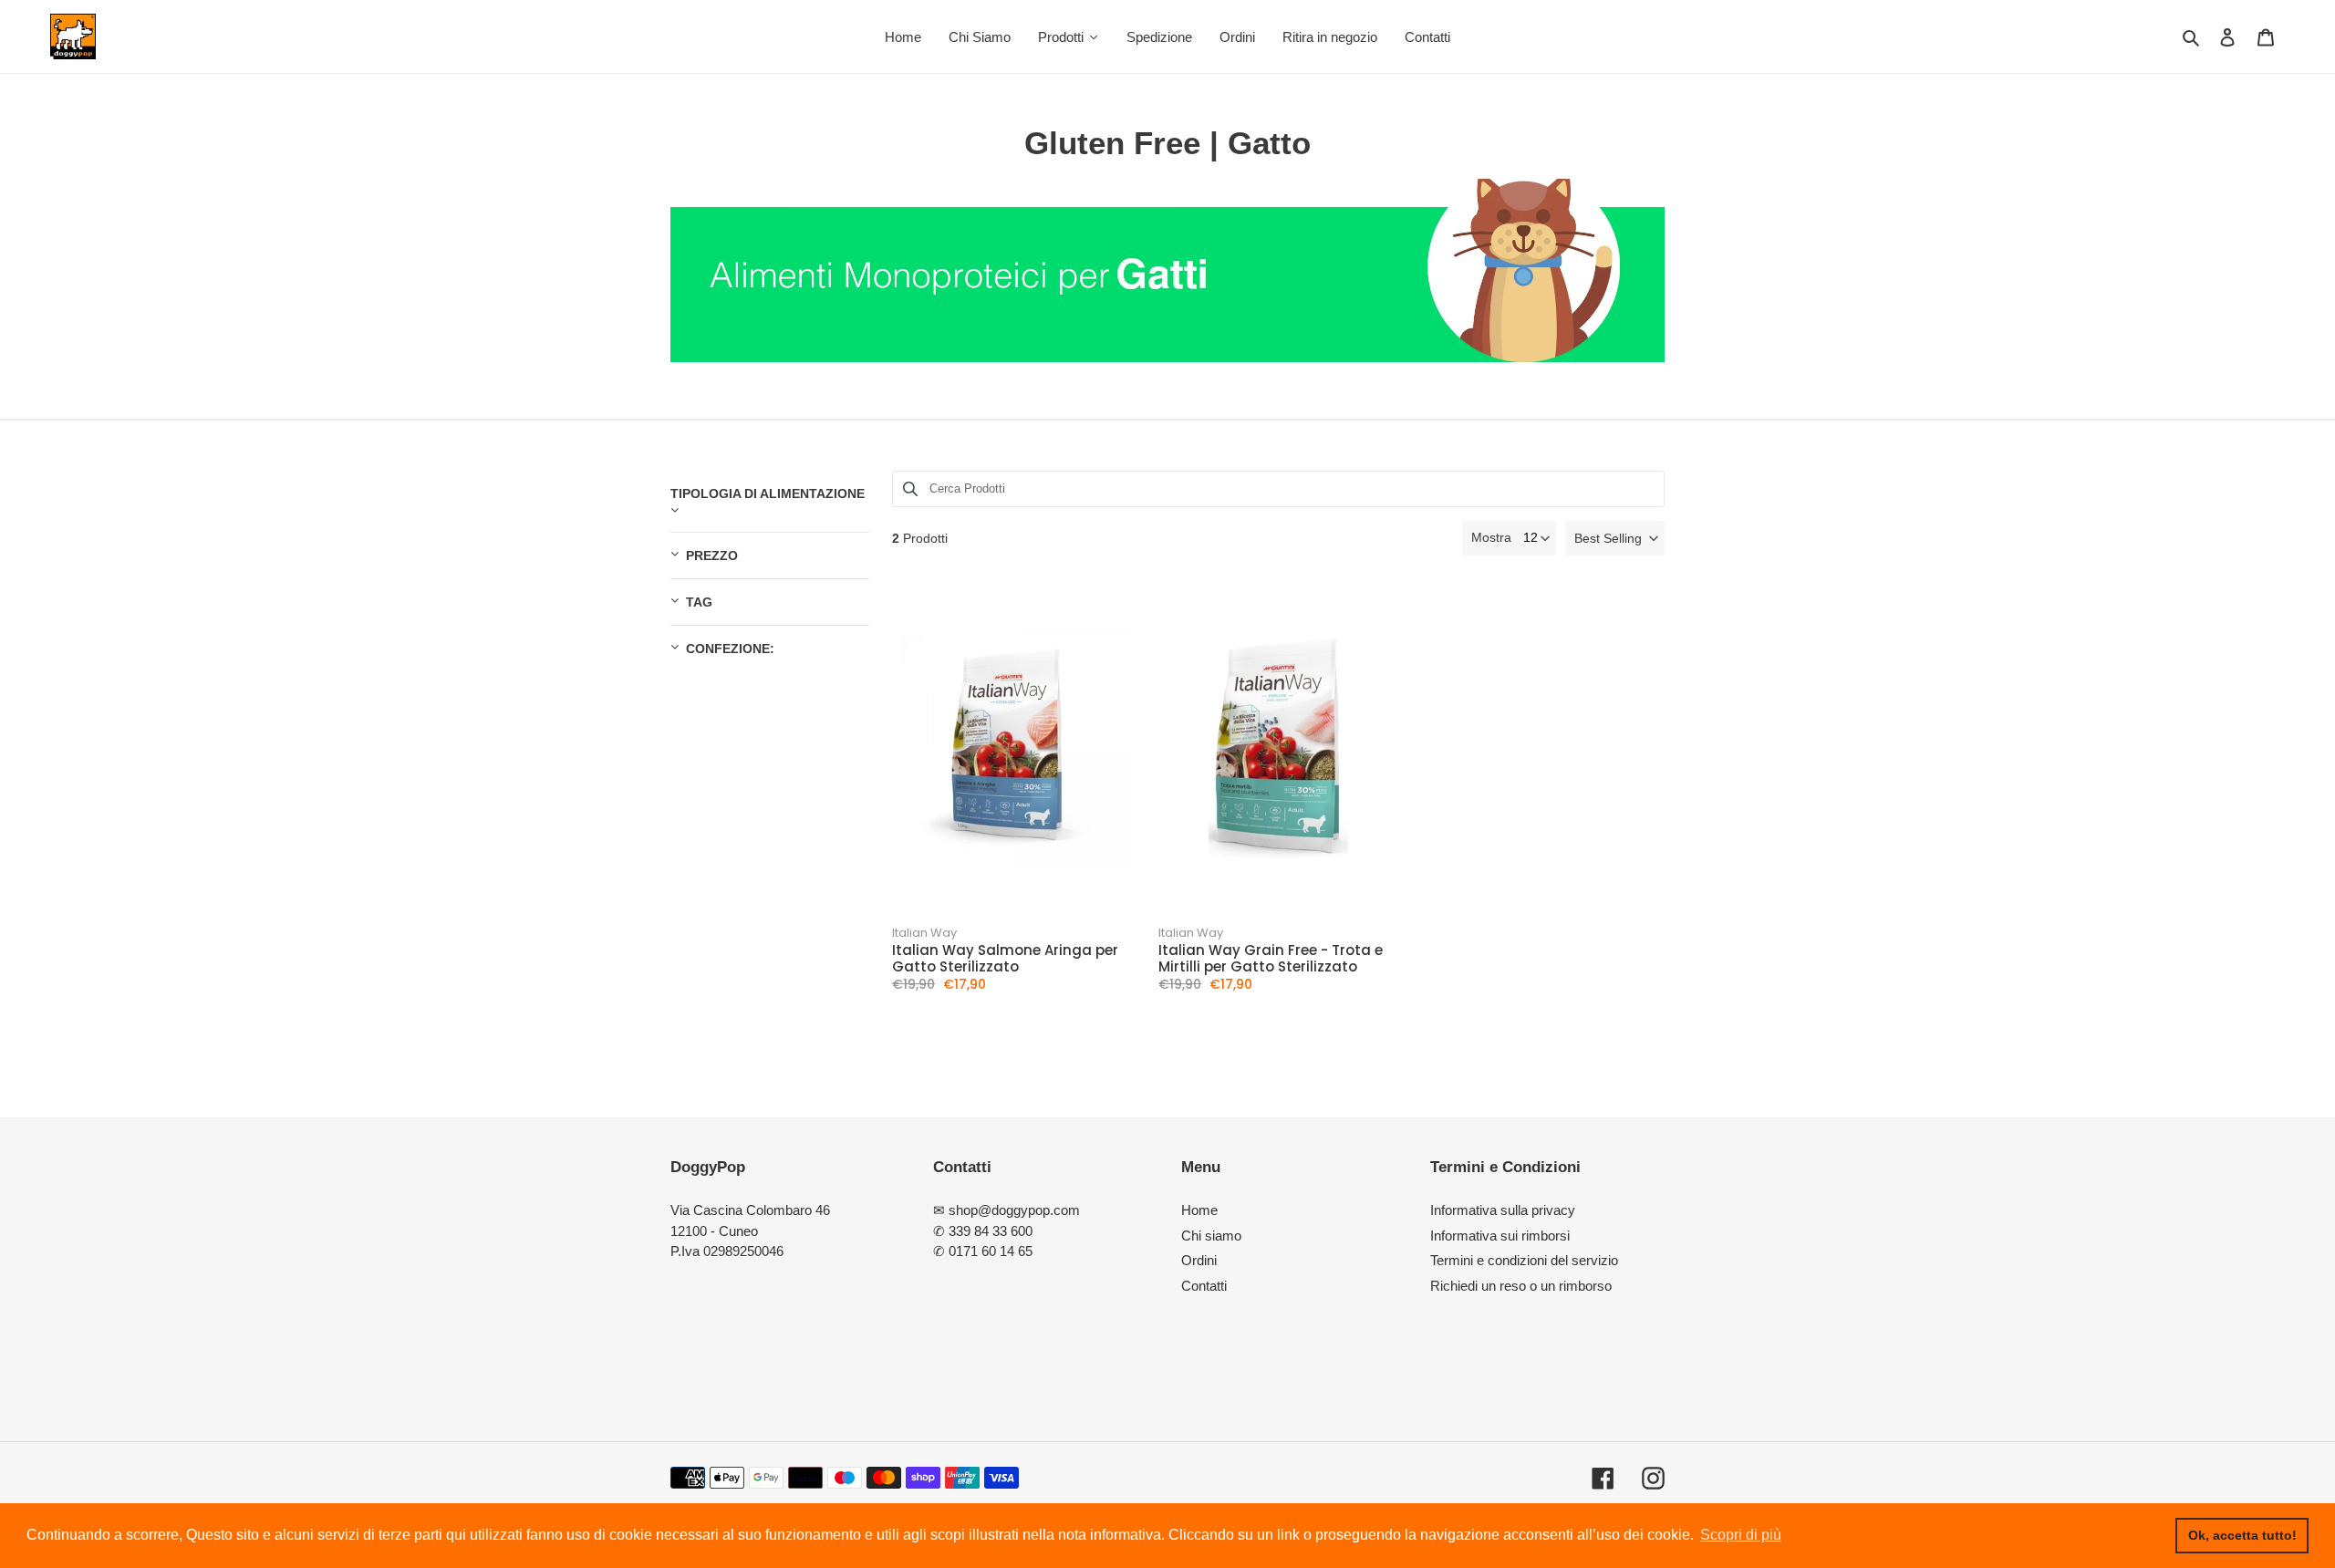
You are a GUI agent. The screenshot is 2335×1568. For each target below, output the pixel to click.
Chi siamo (1211, 1236)
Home (1199, 1210)
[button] (1615, 538)
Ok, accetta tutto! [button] (2242, 1535)
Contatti (1204, 1286)
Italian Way (924, 933)
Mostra (1491, 537)
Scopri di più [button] (1741, 1535)
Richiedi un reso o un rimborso (1521, 1286)
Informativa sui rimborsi (1500, 1236)
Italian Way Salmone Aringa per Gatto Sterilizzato (1005, 959)
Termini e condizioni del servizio (1524, 1260)
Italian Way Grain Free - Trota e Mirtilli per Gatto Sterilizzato (1271, 959)
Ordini (1199, 1260)
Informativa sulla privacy (1503, 1210)
